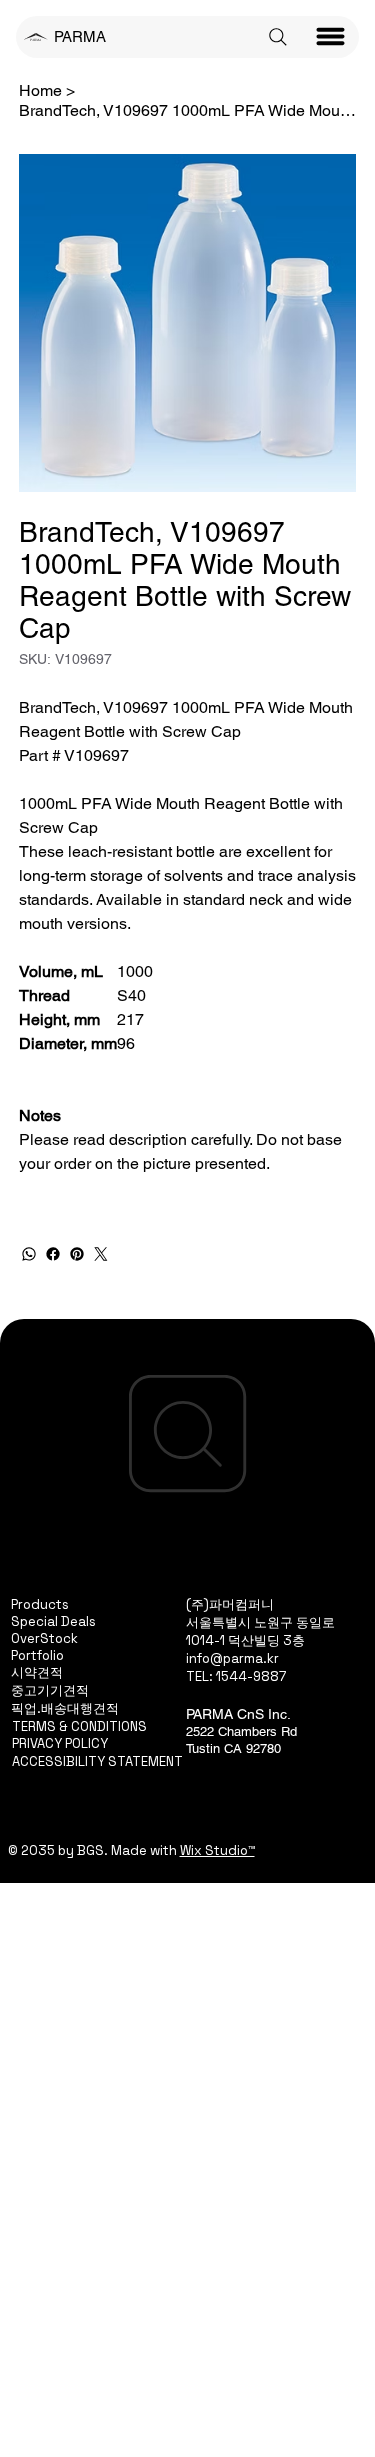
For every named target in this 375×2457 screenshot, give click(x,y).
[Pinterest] (77, 1254)
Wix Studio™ (217, 1850)
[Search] (278, 37)
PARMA (80, 36)
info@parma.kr (232, 1658)
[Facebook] (53, 1254)
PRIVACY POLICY (60, 1743)
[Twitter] (101, 1254)
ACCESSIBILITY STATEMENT (97, 1761)
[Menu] (331, 37)
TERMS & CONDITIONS (79, 1726)
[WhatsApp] (29, 1254)
